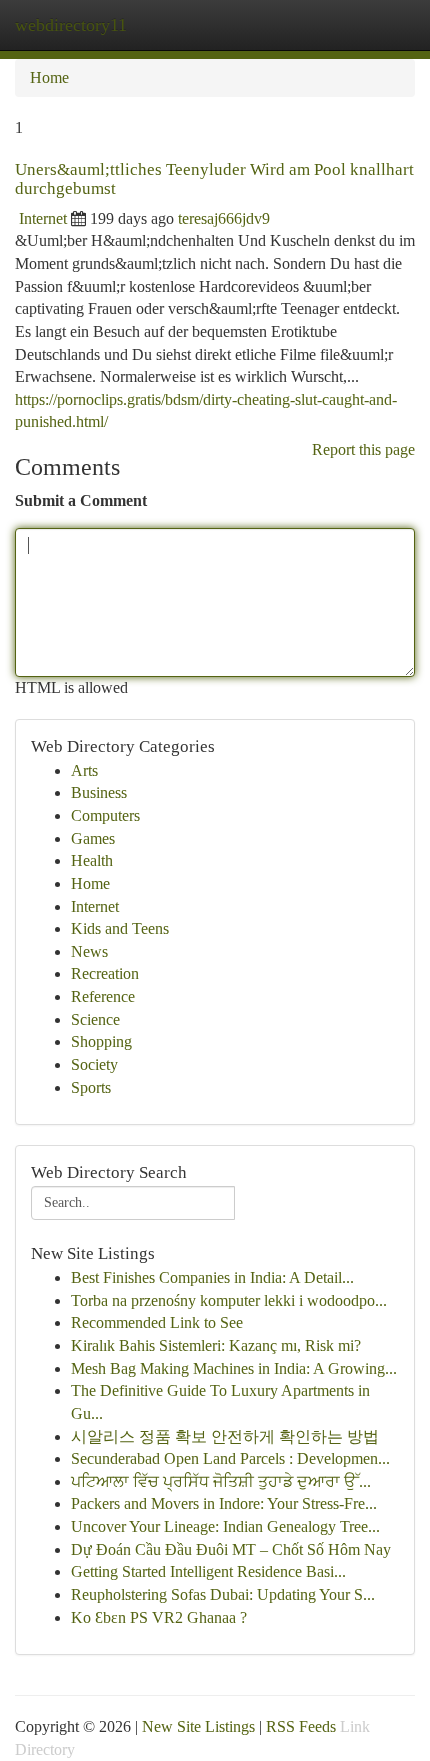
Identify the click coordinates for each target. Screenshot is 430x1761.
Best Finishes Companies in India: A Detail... (212, 1277)
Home (49, 77)
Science (95, 1019)
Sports (91, 1087)
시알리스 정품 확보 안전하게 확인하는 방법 (225, 1436)
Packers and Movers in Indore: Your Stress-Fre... (224, 1503)
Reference (103, 996)
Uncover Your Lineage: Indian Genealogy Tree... (225, 1526)
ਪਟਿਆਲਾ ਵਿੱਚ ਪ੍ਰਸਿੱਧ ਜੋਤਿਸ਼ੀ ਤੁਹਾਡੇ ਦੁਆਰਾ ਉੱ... (221, 1481)
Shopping (101, 1041)
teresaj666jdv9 (224, 218)
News (89, 951)
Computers (105, 815)
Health (92, 860)
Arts (84, 770)
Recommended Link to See (157, 1322)
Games (93, 838)
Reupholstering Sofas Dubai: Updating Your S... (223, 1594)
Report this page (363, 449)
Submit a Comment (81, 500)
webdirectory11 (71, 25)
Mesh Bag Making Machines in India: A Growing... (234, 1368)
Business (99, 792)
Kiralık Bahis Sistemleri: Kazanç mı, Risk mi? (216, 1345)
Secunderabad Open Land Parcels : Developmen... (230, 1458)
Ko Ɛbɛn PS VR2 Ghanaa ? (159, 1617)
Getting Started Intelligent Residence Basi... (208, 1571)
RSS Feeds (301, 1726)
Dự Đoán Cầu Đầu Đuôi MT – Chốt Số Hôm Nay (231, 1549)
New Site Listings (198, 1726)
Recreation (105, 973)
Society (94, 1064)
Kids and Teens (120, 928)
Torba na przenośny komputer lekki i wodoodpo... (229, 1300)
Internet (43, 218)
